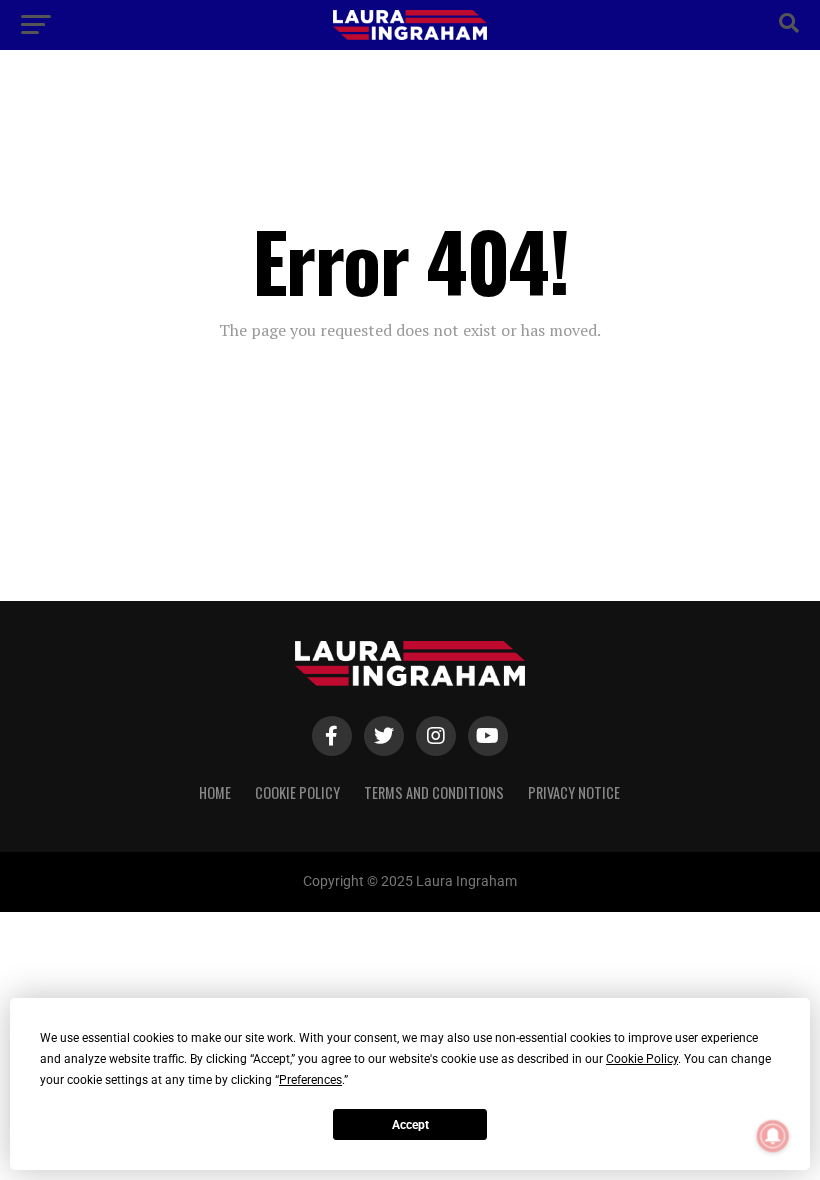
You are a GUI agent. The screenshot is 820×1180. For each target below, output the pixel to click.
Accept (410, 1125)
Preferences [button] (310, 1080)
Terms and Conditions (434, 792)
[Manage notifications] (773, 1136)
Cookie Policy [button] (642, 1059)
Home (215, 792)
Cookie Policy (297, 792)
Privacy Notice (574, 792)
